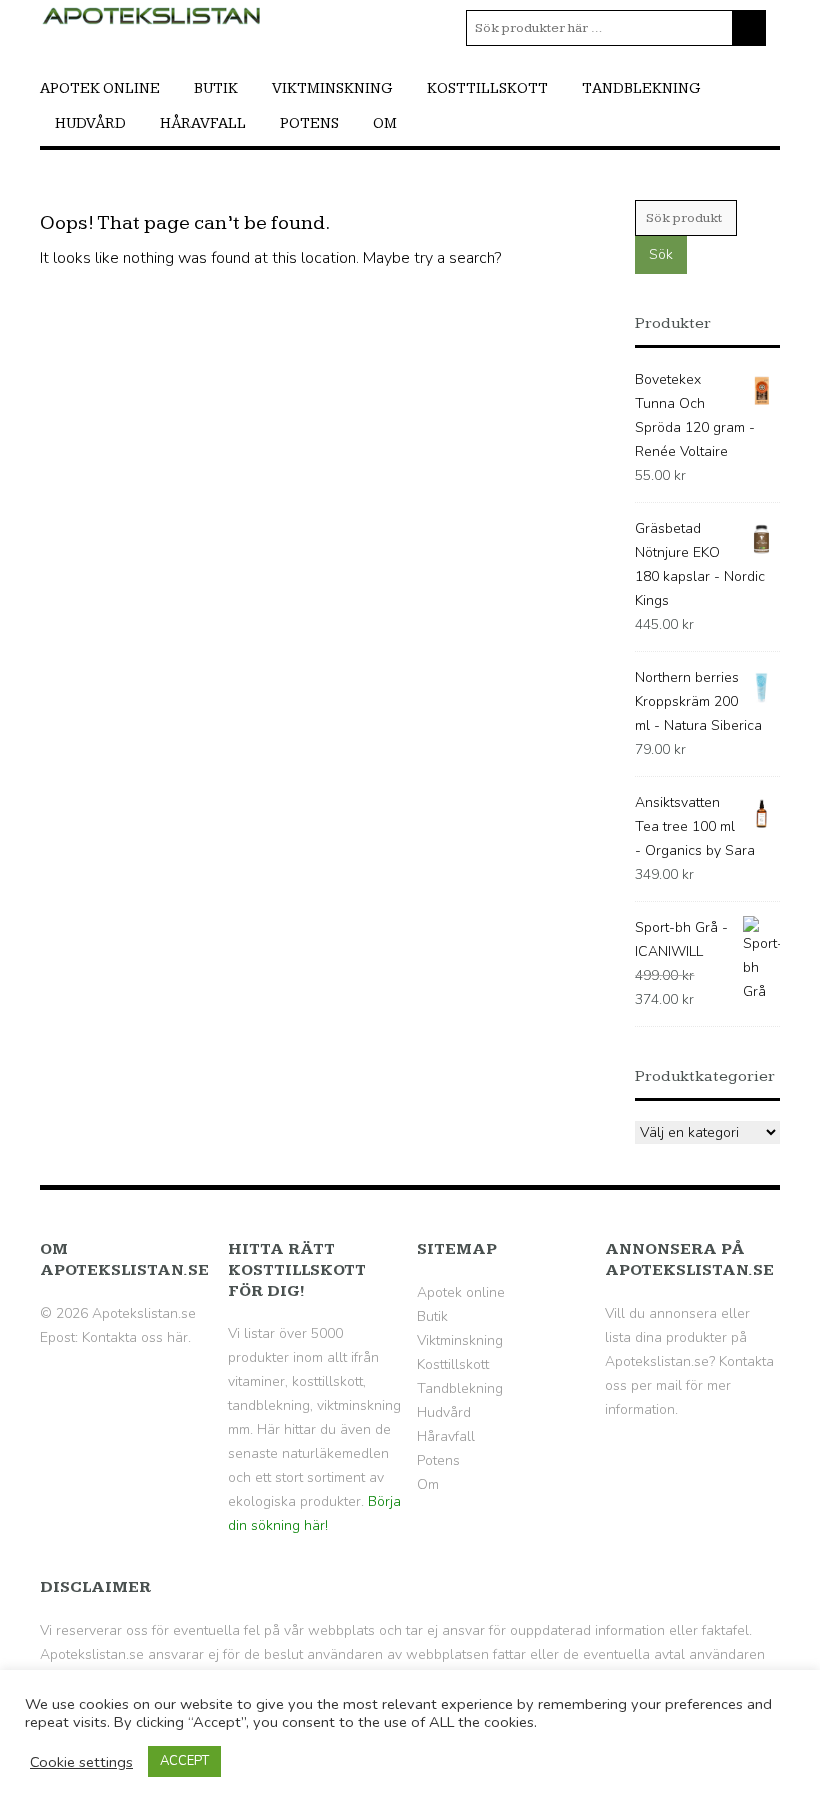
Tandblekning (641, 88)
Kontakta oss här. (136, 1337)
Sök (661, 254)
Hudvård (90, 123)
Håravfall (203, 123)
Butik (216, 88)
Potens (309, 123)
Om (385, 123)
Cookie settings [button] (81, 1762)
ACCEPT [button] (184, 1761)
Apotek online (100, 88)
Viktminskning (332, 88)
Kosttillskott (487, 88)
